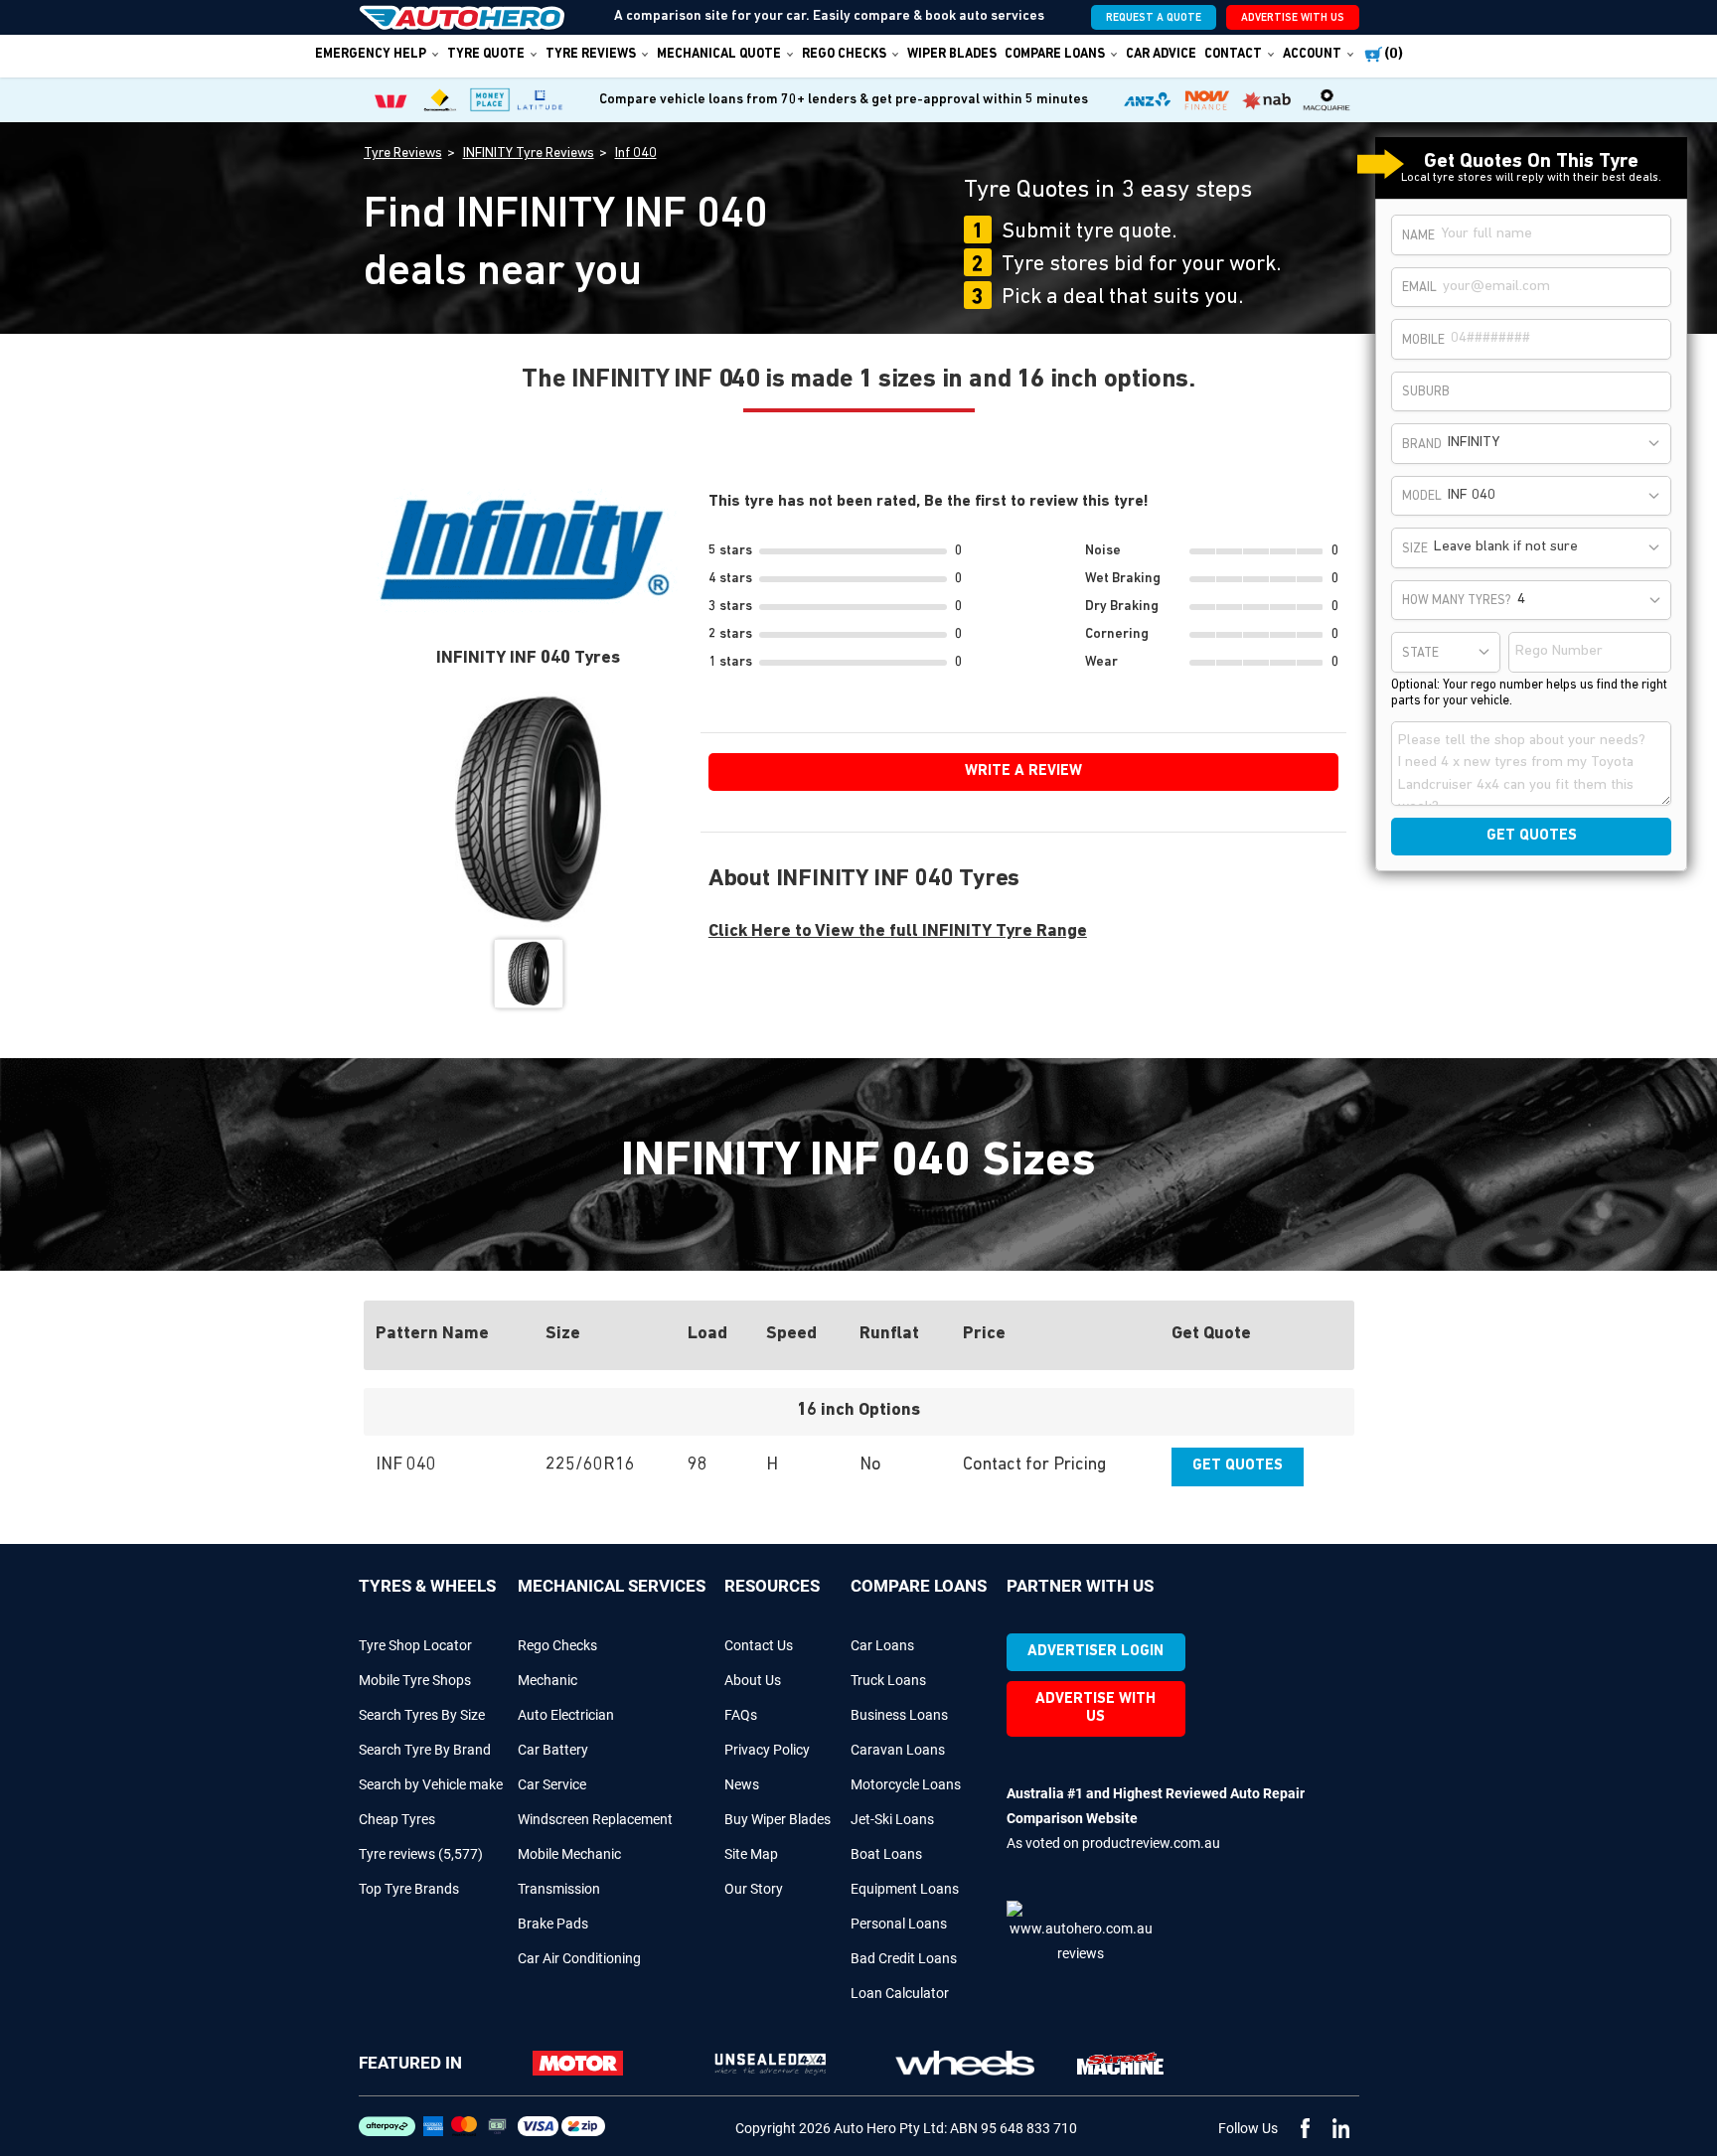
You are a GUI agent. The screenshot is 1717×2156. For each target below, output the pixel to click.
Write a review (1023, 771)
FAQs (741, 1715)
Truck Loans (888, 1680)
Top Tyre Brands (409, 1889)
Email (1419, 288)
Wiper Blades (952, 54)
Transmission (559, 1889)
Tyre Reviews (591, 54)
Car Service (552, 1784)
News (742, 1784)
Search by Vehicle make (431, 1784)
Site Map (751, 1854)
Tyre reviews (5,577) (421, 1854)
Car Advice (1161, 54)
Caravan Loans (898, 1750)
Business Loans (899, 1715)
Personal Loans (899, 1924)
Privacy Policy (767, 1750)
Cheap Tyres (397, 1819)
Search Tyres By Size (422, 1715)
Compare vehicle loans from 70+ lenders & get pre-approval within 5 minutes (844, 100)
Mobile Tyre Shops (415, 1680)
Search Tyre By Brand (425, 1750)
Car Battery (553, 1750)
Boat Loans (886, 1854)
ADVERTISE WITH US (1293, 18)
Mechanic (547, 1680)
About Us (753, 1680)
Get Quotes (1238, 1466)
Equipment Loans (905, 1889)
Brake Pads (553, 1924)
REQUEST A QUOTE (1154, 18)
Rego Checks (557, 1645)
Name (1418, 236)
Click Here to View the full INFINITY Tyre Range (898, 932)
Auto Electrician (566, 1715)
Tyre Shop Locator (415, 1645)
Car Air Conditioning (579, 1958)
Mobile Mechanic (569, 1854)
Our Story (754, 1889)
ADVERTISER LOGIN (1095, 1652)
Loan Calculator (900, 1993)
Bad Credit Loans (904, 1958)
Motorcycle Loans (906, 1784)
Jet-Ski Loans (892, 1819)
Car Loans (882, 1645)
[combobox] (1556, 444)
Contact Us (759, 1645)
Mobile (1423, 340)
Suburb (1426, 392)
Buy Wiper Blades (778, 1819)
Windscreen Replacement (595, 1819)
